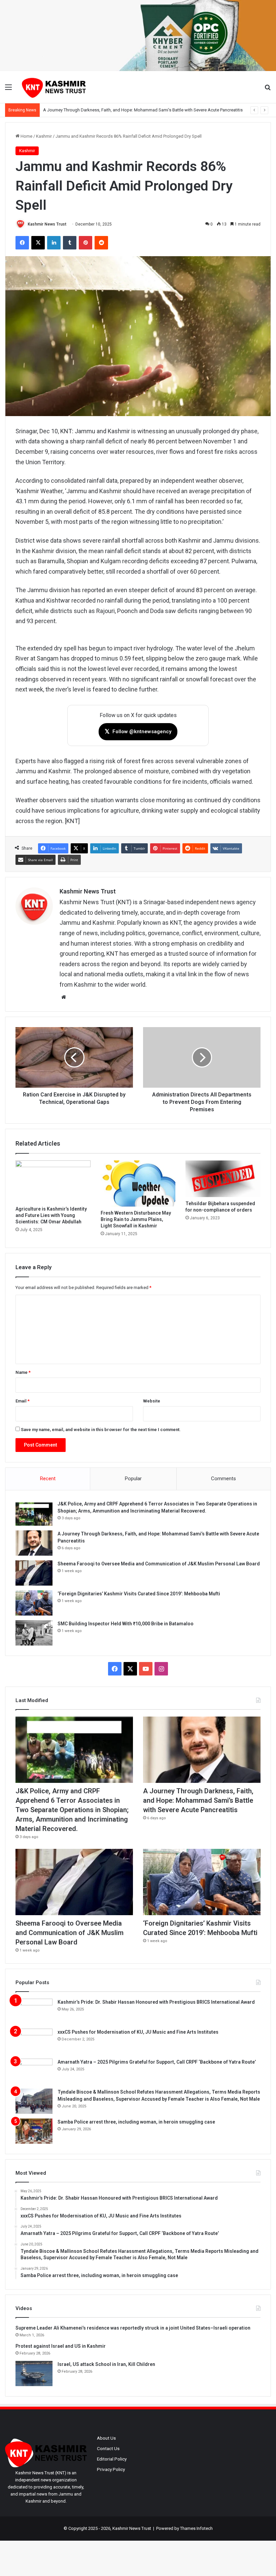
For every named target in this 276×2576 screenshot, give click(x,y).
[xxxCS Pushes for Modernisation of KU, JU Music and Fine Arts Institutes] (34, 2041)
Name (23, 1372)
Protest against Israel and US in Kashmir (61, 2346)
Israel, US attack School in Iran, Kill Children (106, 2364)
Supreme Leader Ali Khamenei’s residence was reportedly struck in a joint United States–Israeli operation (133, 2328)
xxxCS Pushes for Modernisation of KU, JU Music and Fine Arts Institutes (138, 2032)
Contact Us (108, 2448)
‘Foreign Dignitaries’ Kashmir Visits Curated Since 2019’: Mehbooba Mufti (139, 1594)
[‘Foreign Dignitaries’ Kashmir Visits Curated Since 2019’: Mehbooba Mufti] (34, 1603)
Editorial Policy (112, 2459)
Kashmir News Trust (47, 224)
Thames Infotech (196, 2528)
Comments (223, 1479)
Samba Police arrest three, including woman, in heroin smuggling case (136, 2122)
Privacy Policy (111, 2469)
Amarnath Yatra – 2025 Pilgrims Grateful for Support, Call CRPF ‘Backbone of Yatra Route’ (157, 2062)
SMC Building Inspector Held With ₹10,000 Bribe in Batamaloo (126, 1624)
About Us (106, 2438)
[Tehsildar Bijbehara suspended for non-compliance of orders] (223, 1179)
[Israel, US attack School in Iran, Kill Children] (34, 2374)
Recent (48, 1479)
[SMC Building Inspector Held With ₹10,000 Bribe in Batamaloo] (34, 1633)
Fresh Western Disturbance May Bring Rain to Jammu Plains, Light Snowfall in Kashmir (136, 1219)
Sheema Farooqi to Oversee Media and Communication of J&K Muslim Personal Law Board (159, 1564)
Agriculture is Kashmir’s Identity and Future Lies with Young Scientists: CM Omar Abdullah (51, 1215)
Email (23, 1401)
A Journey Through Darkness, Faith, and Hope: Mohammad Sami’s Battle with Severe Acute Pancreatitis (198, 1800)
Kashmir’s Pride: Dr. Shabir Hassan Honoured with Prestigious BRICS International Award (156, 2002)
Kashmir (44, 136)
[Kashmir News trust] (54, 87)
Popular (133, 1479)
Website (152, 1401)
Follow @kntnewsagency (138, 731)
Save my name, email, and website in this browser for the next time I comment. (101, 1430)
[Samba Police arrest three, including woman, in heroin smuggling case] (34, 2131)
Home (26, 136)
